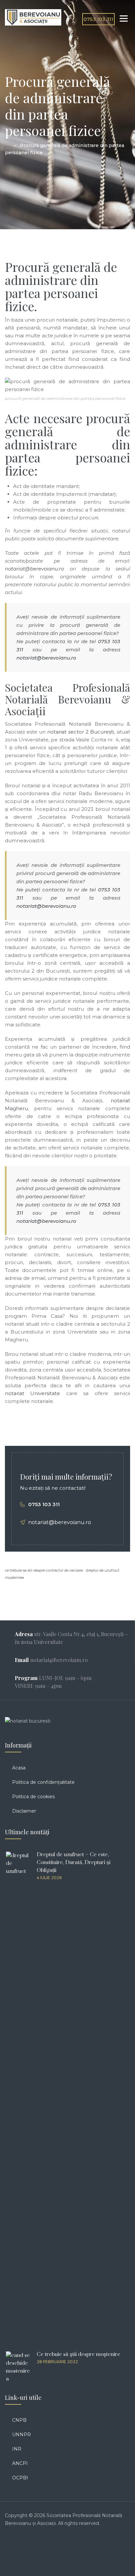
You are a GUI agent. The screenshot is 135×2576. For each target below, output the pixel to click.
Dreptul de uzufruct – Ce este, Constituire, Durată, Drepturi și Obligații (74, 1862)
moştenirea (14, 1578)
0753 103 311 (98, 19)
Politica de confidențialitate (43, 1782)
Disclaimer (24, 1811)
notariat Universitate (32, 1393)
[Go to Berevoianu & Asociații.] (7, 145)
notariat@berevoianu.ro (46, 658)
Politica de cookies (33, 1797)
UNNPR (21, 2435)
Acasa (19, 1768)
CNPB (19, 2420)
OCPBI (20, 2478)
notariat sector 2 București (81, 732)
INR (17, 2449)
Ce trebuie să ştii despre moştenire (78, 2354)
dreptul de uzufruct (103, 1570)
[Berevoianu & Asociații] (33, 17)
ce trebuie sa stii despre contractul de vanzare (44, 1570)
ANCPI (20, 2463)
